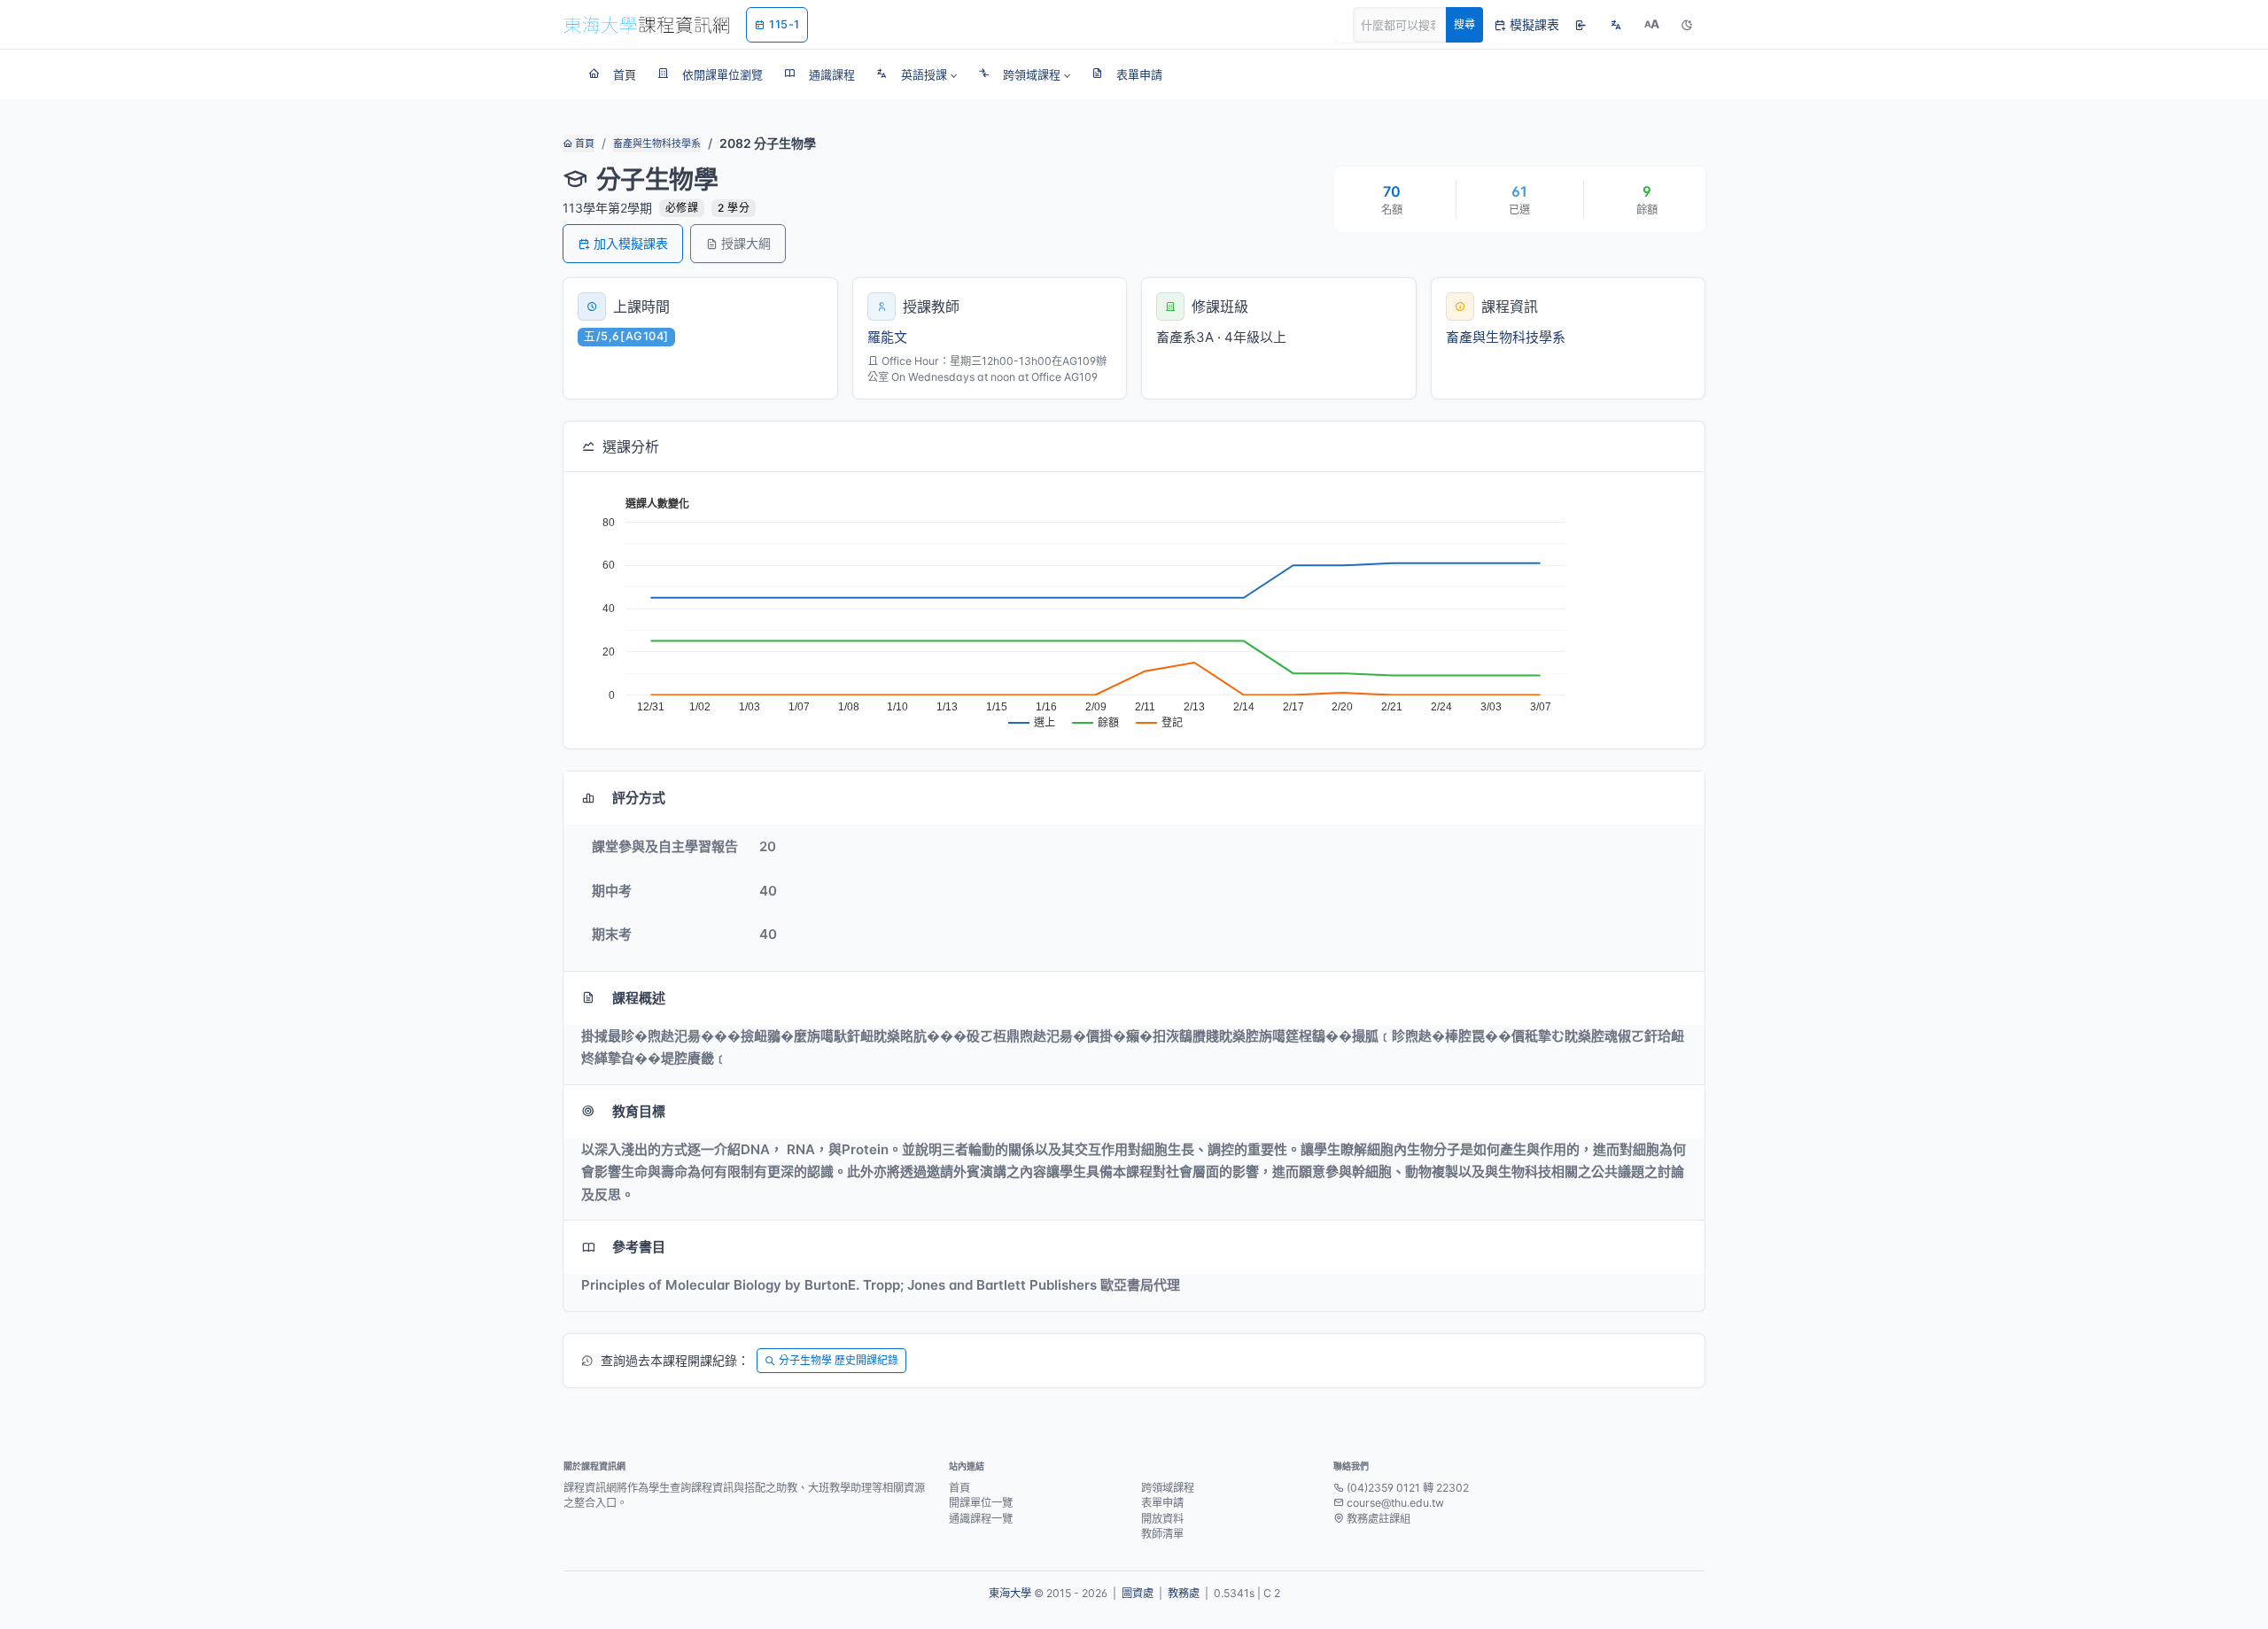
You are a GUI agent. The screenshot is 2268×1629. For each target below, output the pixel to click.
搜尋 (1464, 24)
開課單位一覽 (981, 1503)
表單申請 (1162, 1503)
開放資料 (1162, 1519)
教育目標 (639, 1111)
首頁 (583, 144)
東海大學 (1010, 1593)
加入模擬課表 (631, 243)
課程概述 (639, 998)
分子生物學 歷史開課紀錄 (839, 1360)
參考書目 (639, 1247)
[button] (917, 74)
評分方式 (639, 798)
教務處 (1184, 1593)
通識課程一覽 (981, 1519)
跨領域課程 (1168, 1488)
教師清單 (1162, 1534)
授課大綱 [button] (746, 243)
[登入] (1581, 25)
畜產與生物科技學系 (657, 144)
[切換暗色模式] (1687, 25)
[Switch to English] (1616, 25)
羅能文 (887, 337)
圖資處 (1138, 1593)
